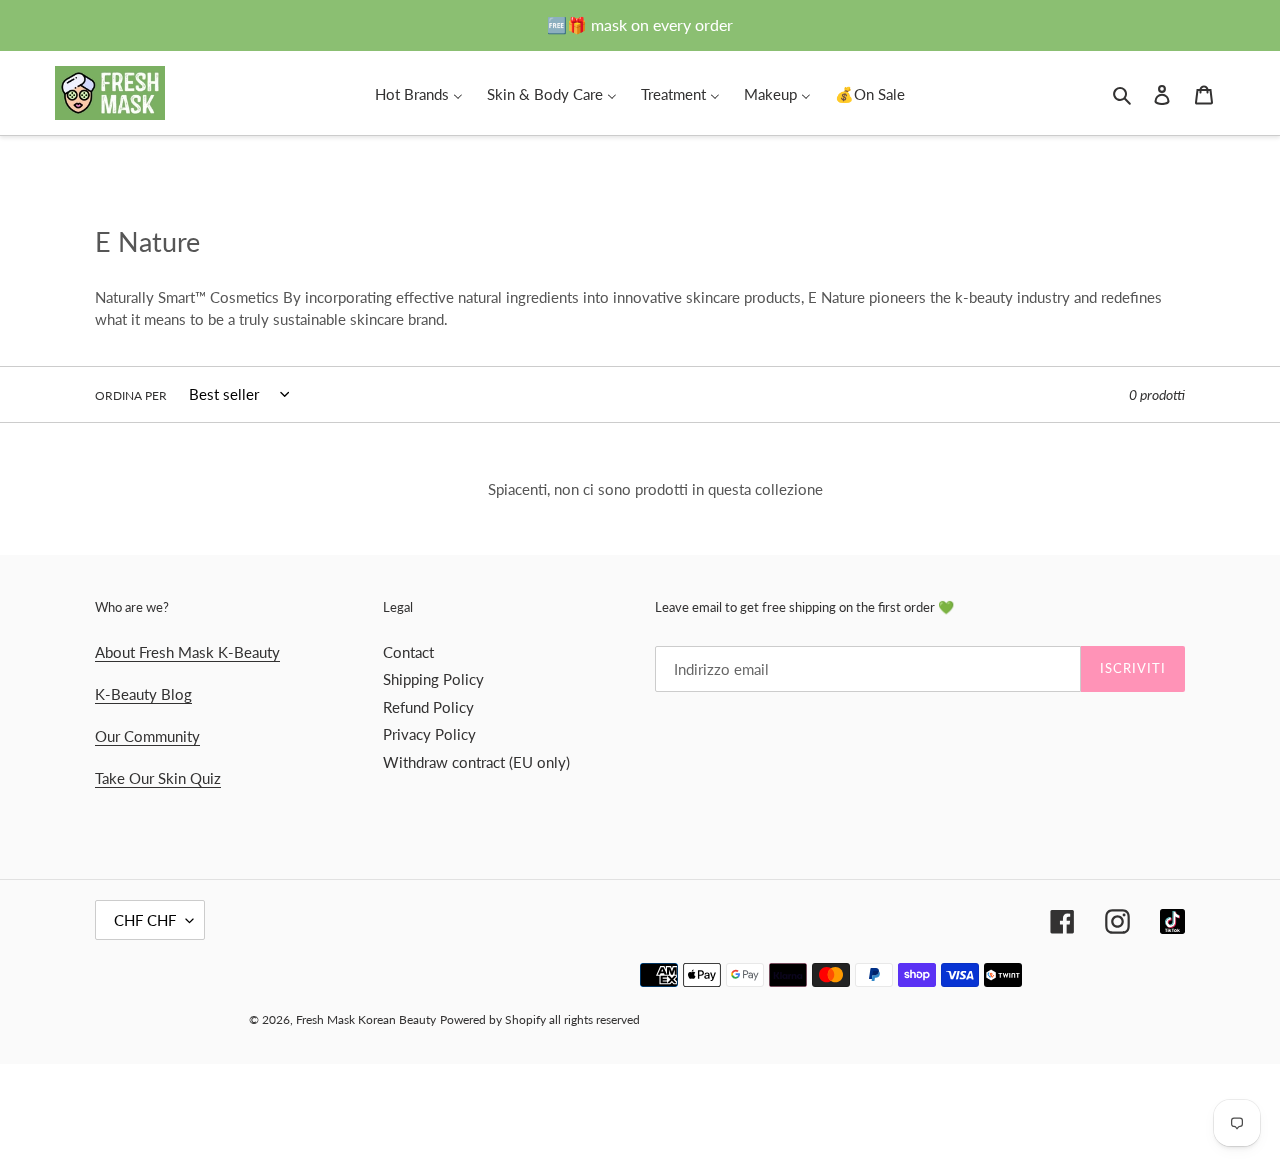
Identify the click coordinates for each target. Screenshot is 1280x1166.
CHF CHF (145, 920)
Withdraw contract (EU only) (476, 762)
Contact (408, 652)
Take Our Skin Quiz (158, 778)
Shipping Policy (433, 679)
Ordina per (131, 395)
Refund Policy (428, 707)
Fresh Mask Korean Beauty (366, 1019)
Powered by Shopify (493, 1019)
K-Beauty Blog (143, 694)
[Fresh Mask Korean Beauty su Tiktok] (1172, 921)
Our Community (147, 736)
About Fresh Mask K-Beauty (187, 652)
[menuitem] (419, 93)
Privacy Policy (429, 734)
